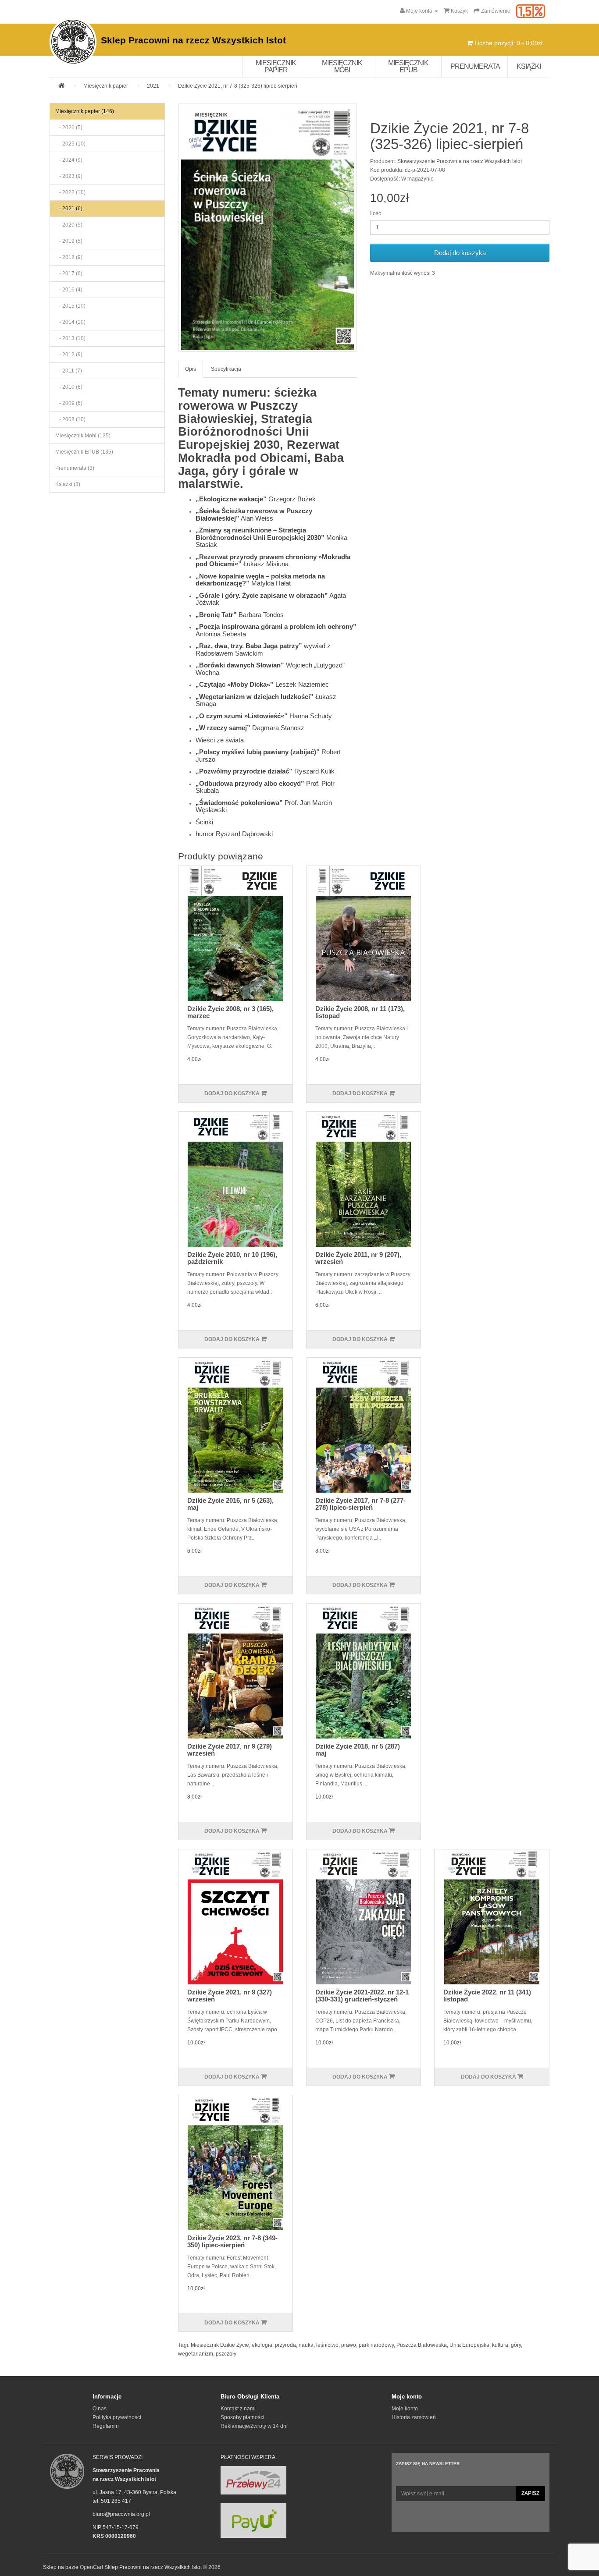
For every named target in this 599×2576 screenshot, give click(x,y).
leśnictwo (327, 2345)
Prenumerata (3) (75, 468)
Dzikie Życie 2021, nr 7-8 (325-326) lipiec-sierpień (238, 86)
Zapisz (530, 2493)
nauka (306, 2345)
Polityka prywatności (117, 2417)
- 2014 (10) (70, 322)
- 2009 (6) (69, 403)
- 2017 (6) (69, 273)
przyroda (285, 2345)
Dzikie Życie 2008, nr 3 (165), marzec (230, 1012)
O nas (100, 2409)
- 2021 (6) (69, 209)
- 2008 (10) (70, 419)
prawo (349, 2345)
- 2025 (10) (70, 144)
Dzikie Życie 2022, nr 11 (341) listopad (487, 1996)
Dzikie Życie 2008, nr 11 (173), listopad (360, 1012)
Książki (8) (68, 484)
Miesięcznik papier (276, 66)
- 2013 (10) (70, 338)
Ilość (376, 213)
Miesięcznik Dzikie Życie (220, 2345)
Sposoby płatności (242, 2417)
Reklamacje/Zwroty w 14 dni (254, 2426)
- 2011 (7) (69, 371)
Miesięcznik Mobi (342, 66)
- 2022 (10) (70, 192)
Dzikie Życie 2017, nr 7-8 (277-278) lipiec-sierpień (360, 1504)
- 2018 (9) (69, 257)
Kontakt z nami (238, 2409)
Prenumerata (475, 66)
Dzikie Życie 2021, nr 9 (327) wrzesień (230, 1996)
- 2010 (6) (69, 387)
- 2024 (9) (69, 160)
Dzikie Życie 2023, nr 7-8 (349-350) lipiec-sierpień (232, 2242)
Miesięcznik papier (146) (85, 111)
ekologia (262, 2345)
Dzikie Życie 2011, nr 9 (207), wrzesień (358, 1258)
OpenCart (91, 2567)
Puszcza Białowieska (422, 2345)
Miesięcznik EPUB (408, 66)
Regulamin (106, 2426)
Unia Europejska (469, 2345)
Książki (529, 66)
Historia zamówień (414, 2417)
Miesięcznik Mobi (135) (83, 436)
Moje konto (405, 2409)
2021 (153, 86)
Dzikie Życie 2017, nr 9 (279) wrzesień (230, 1750)
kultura (500, 2345)
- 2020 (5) (69, 225)
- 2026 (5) (69, 128)
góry (516, 2345)
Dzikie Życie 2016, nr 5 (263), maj (230, 1504)
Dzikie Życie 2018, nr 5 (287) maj (358, 1750)
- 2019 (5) (69, 241)
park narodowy (376, 2345)
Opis (191, 369)
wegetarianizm (196, 2354)
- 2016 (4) (69, 290)
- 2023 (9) (69, 176)
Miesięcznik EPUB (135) (84, 452)
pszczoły (226, 2354)
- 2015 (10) (70, 306)
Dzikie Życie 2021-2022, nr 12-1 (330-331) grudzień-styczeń (362, 1996)
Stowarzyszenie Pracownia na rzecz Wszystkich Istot (460, 161)
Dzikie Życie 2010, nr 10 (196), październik (232, 1258)
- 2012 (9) (69, 355)
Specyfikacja (226, 369)
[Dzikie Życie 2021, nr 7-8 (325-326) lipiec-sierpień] (268, 227)
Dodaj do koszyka (460, 253)
